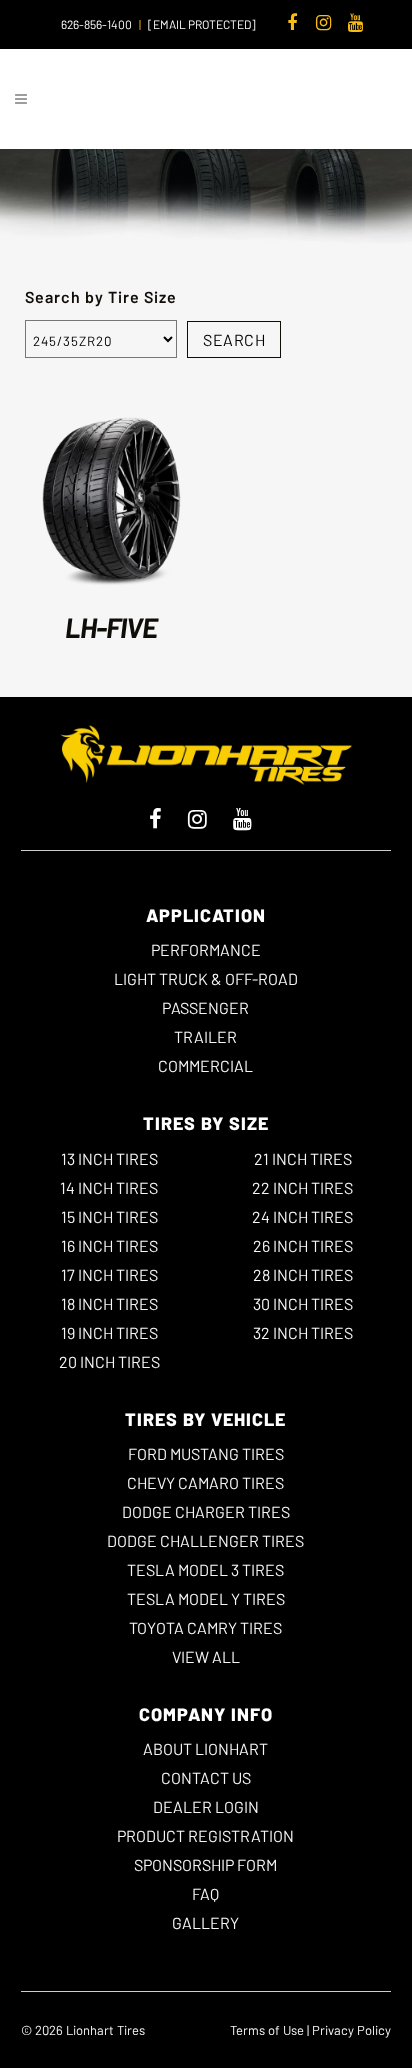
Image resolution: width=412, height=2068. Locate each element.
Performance (206, 949)
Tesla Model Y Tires (206, 1598)
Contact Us (206, 1777)
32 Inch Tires (303, 1332)
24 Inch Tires (302, 1216)
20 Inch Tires (109, 1361)
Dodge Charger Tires (206, 1511)
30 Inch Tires (303, 1303)
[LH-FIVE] (112, 499)
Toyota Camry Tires (205, 1627)
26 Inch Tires (303, 1245)
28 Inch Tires (303, 1274)
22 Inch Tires (302, 1187)
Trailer (205, 1036)
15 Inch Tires (109, 1216)
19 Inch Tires (109, 1332)
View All (206, 1656)
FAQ (205, 1893)
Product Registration (205, 1835)
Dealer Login (206, 1806)
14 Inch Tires (109, 1187)
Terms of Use (267, 2030)
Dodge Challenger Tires (205, 1540)
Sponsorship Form (205, 1864)
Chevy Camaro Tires (205, 1482)
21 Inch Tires (303, 1158)
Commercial (205, 1065)
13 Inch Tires (109, 1158)
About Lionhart (205, 1748)
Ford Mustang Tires (206, 1453)
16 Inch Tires (109, 1245)
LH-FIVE (111, 627)
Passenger (205, 1007)
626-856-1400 (96, 24)
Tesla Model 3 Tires (205, 1569)
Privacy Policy (351, 2030)
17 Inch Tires (109, 1274)
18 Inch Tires (109, 1303)
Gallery (205, 1922)
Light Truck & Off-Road (206, 978)
